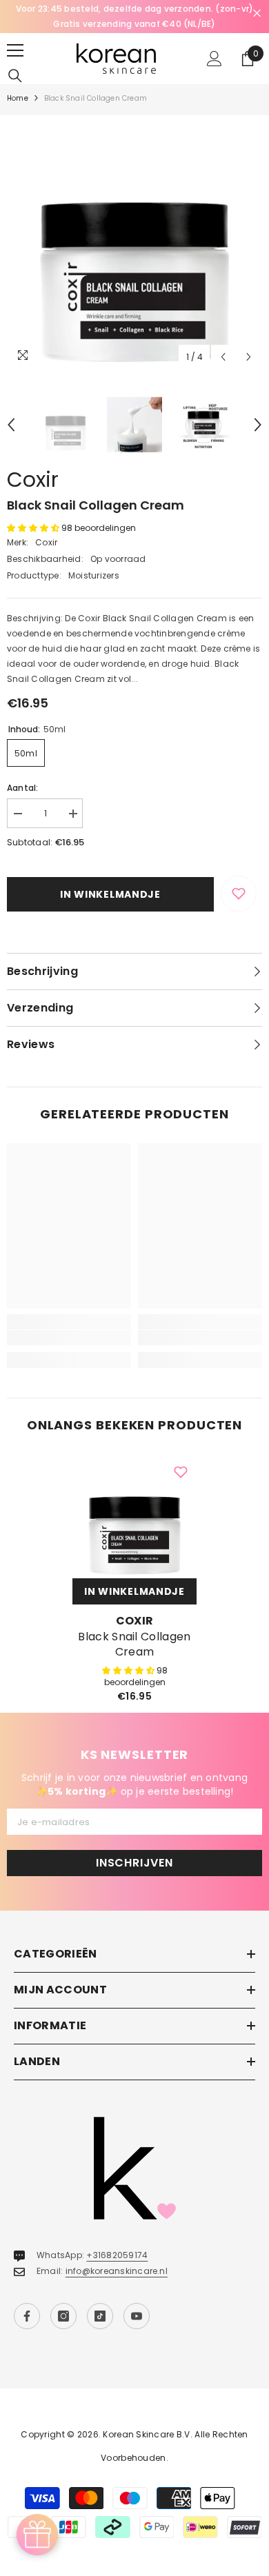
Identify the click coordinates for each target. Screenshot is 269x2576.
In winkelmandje (110, 894)
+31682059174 (117, 2255)
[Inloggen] (215, 59)
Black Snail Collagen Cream (134, 1644)
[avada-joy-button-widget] (37, 2535)
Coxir (33, 480)
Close (257, 13)
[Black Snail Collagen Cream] (134, 1516)
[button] (223, 357)
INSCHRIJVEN (134, 1863)
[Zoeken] (15, 76)
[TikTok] (100, 2316)
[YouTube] (137, 2316)
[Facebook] (27, 2316)
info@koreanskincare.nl (117, 2271)
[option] (134, 243)
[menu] (15, 50)
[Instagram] (63, 2316)
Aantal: (23, 788)
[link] (69, 1338)
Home (18, 98)
